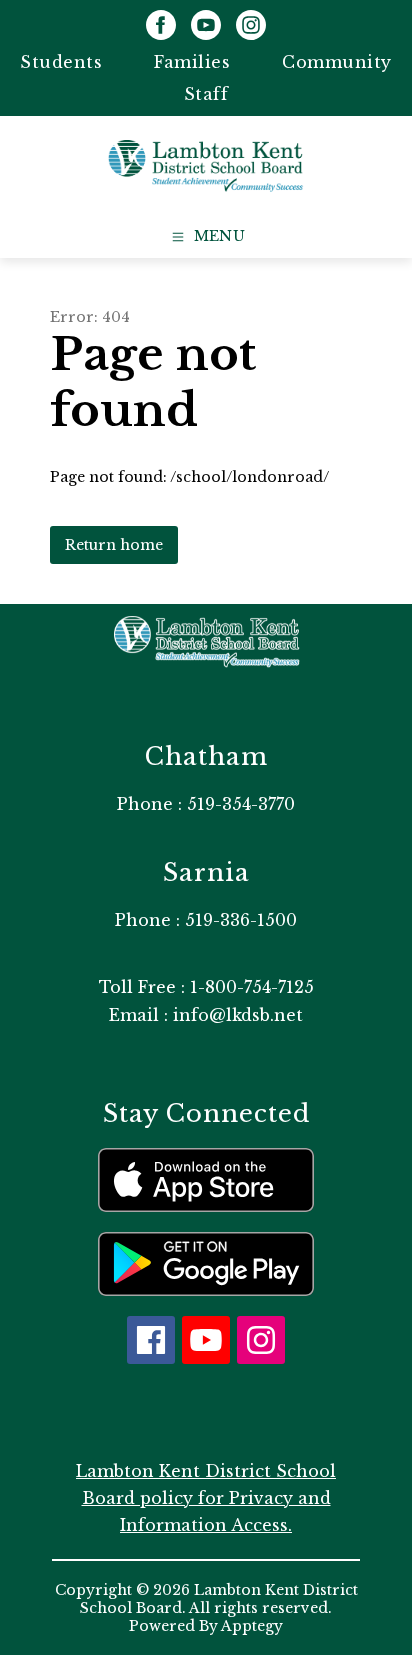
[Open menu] (206, 237)
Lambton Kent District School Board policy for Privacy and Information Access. (206, 1498)
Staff (206, 94)
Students (61, 62)
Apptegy (252, 1626)
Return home (114, 545)
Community (337, 62)
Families (192, 62)
